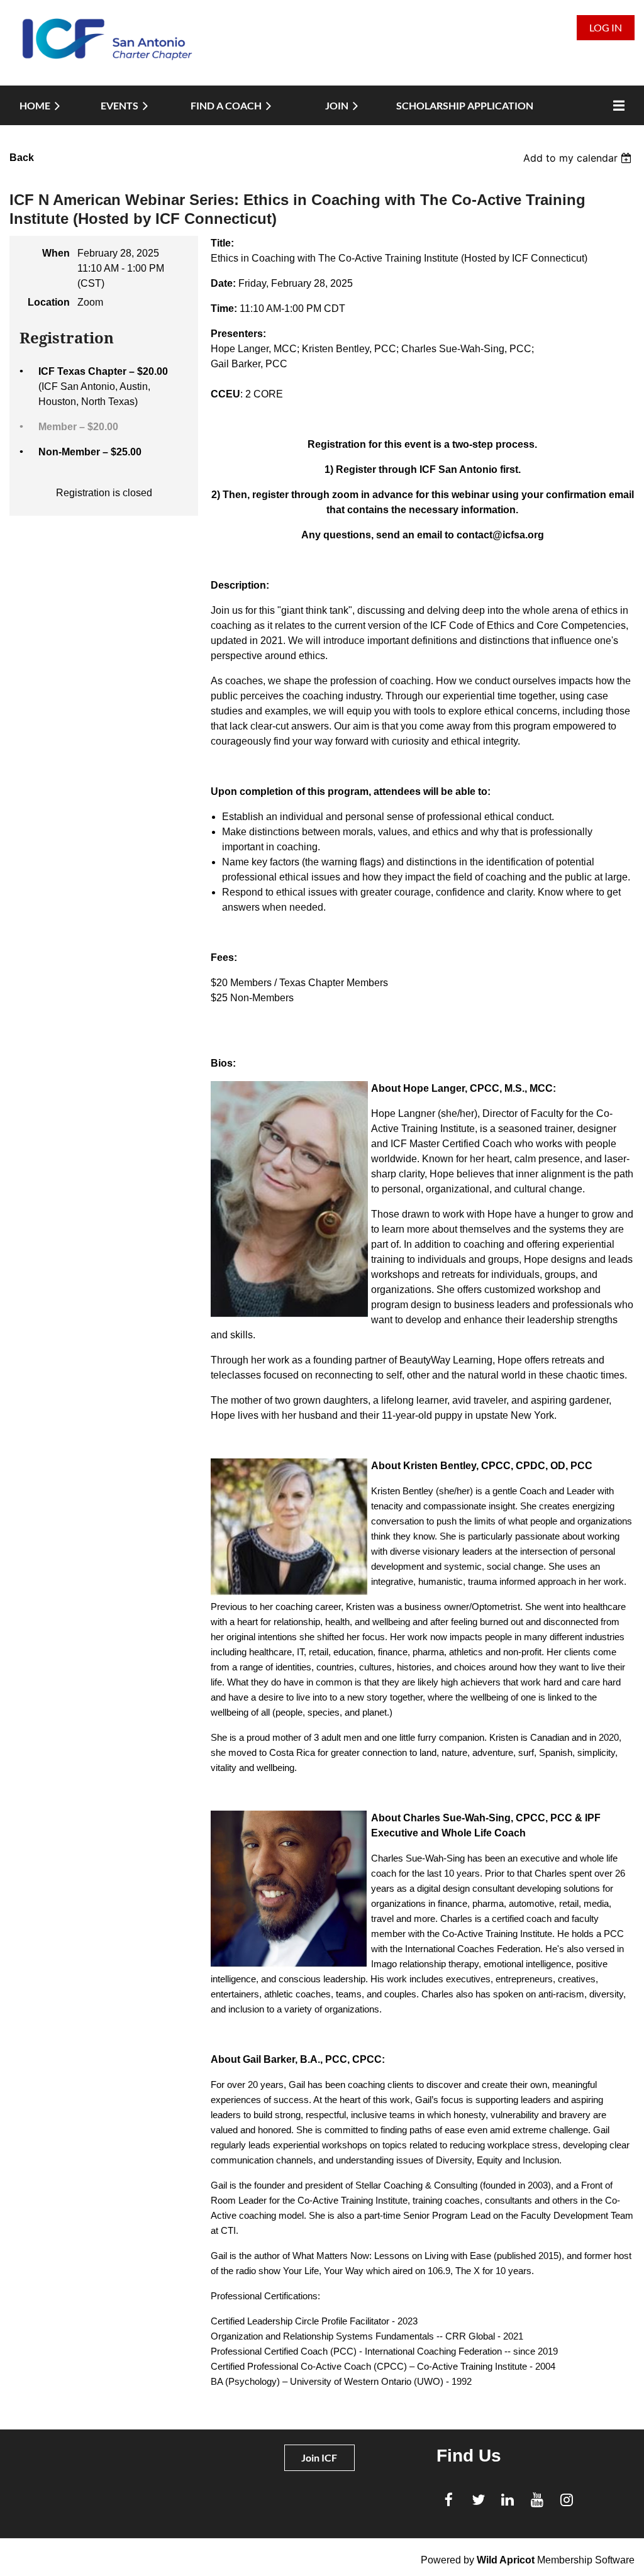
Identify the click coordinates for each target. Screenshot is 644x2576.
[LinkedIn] (508, 2500)
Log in (606, 27)
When (56, 253)
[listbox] (579, 158)
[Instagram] (567, 2500)
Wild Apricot (506, 2560)
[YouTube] (537, 2500)
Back (22, 158)
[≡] (616, 105)
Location (49, 302)
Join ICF (319, 2457)
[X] (478, 2500)
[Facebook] (449, 2500)
